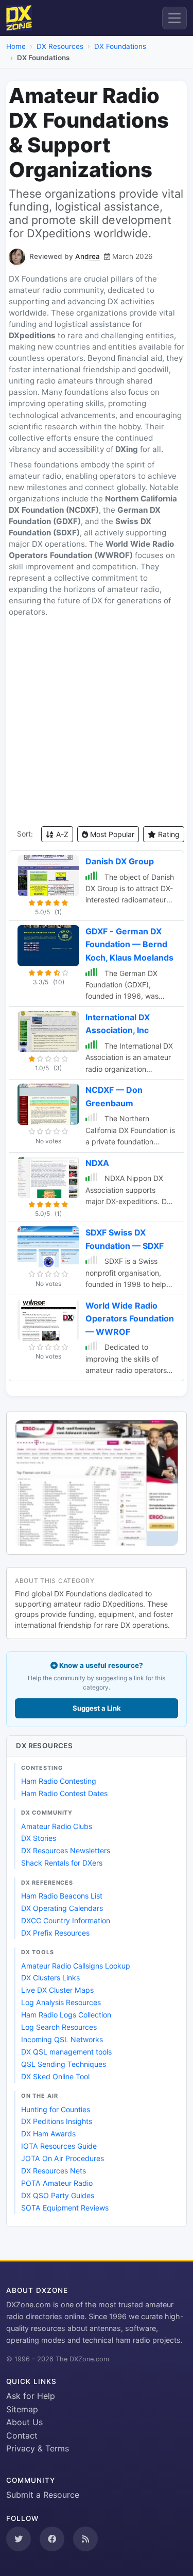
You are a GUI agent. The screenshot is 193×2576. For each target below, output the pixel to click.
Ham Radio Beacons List (62, 1896)
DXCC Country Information (66, 1920)
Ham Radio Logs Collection (66, 2015)
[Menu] (174, 18)
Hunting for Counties (56, 2109)
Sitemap (22, 2409)
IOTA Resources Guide (59, 2146)
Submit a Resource (43, 2495)
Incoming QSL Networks (62, 2039)
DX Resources (60, 46)
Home (16, 46)
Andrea (87, 256)
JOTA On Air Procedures (63, 2158)
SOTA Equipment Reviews (65, 2208)
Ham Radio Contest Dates (64, 1793)
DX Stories (39, 1838)
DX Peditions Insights (57, 2121)
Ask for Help (31, 2396)
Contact (22, 2435)
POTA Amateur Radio (57, 2183)
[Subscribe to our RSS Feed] (85, 2539)
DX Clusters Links (50, 1978)
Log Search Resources (59, 2027)
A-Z (61, 834)
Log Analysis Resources (61, 2002)
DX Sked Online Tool (55, 2076)
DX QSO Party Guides (58, 2195)
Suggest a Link (97, 1708)
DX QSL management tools (66, 2052)
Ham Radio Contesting (59, 1781)
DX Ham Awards (48, 2134)
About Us (24, 2422)
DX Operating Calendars (62, 1908)
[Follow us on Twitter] (19, 2539)
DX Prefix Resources (55, 1933)
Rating (168, 834)
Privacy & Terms (38, 2448)
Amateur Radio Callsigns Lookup (76, 1966)
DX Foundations (120, 46)
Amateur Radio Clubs (57, 1826)
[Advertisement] (97, 722)
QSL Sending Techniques (64, 2064)
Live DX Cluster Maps (57, 1990)
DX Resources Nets (54, 2171)
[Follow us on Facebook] (52, 2539)
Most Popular (111, 834)
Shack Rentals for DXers (62, 1863)
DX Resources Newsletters (66, 1850)
